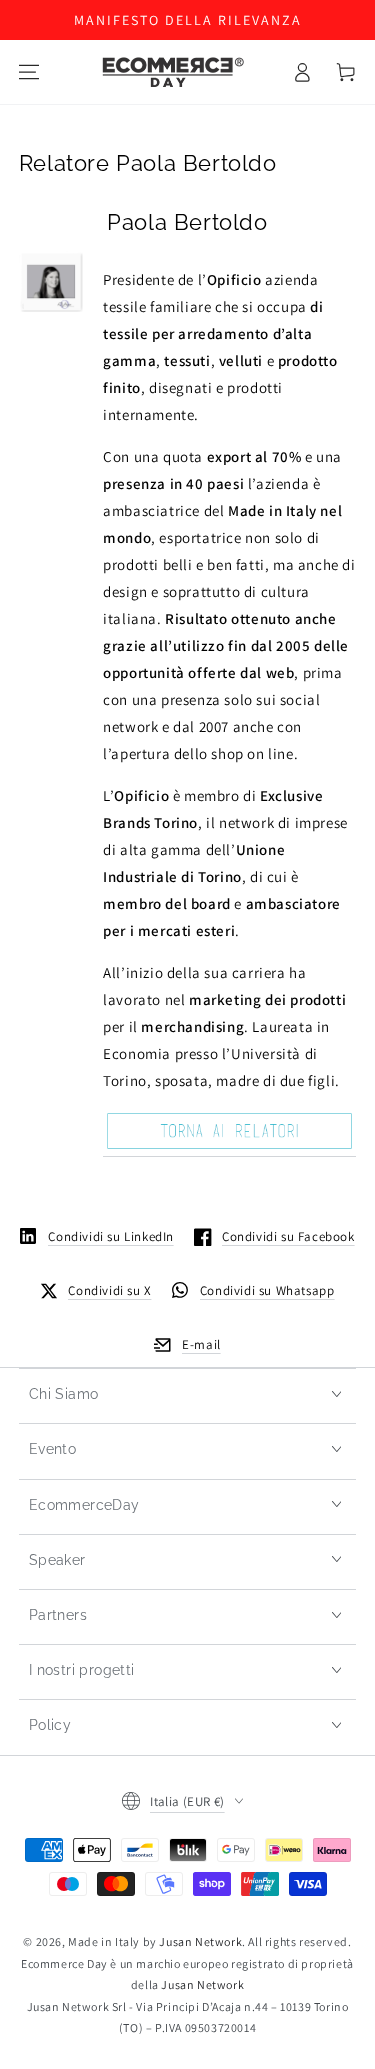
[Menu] (29, 72)
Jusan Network (200, 1941)
